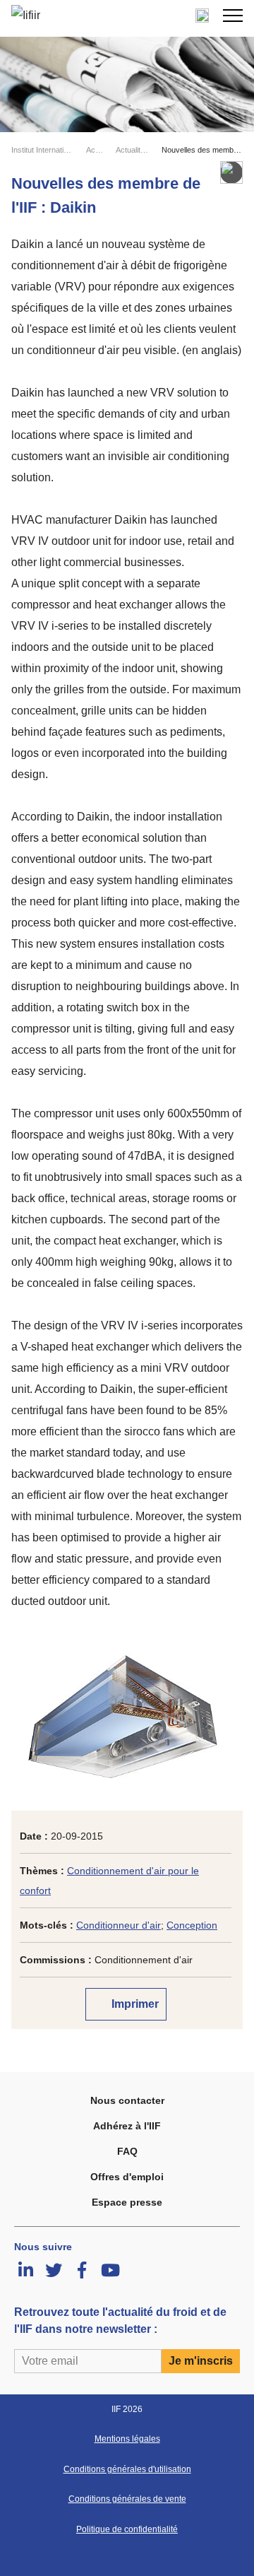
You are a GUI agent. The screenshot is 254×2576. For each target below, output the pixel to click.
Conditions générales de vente (127, 2499)
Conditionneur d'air (119, 1925)
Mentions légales (127, 2439)
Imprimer (134, 2004)
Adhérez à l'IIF (127, 2126)
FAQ (127, 2151)
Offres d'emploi (127, 2177)
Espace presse (127, 2202)
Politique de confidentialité (127, 2529)
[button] (233, 16)
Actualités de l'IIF (133, 150)
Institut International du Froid (43, 150)
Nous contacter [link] (127, 2100)
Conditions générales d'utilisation (127, 2469)
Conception (192, 1925)
